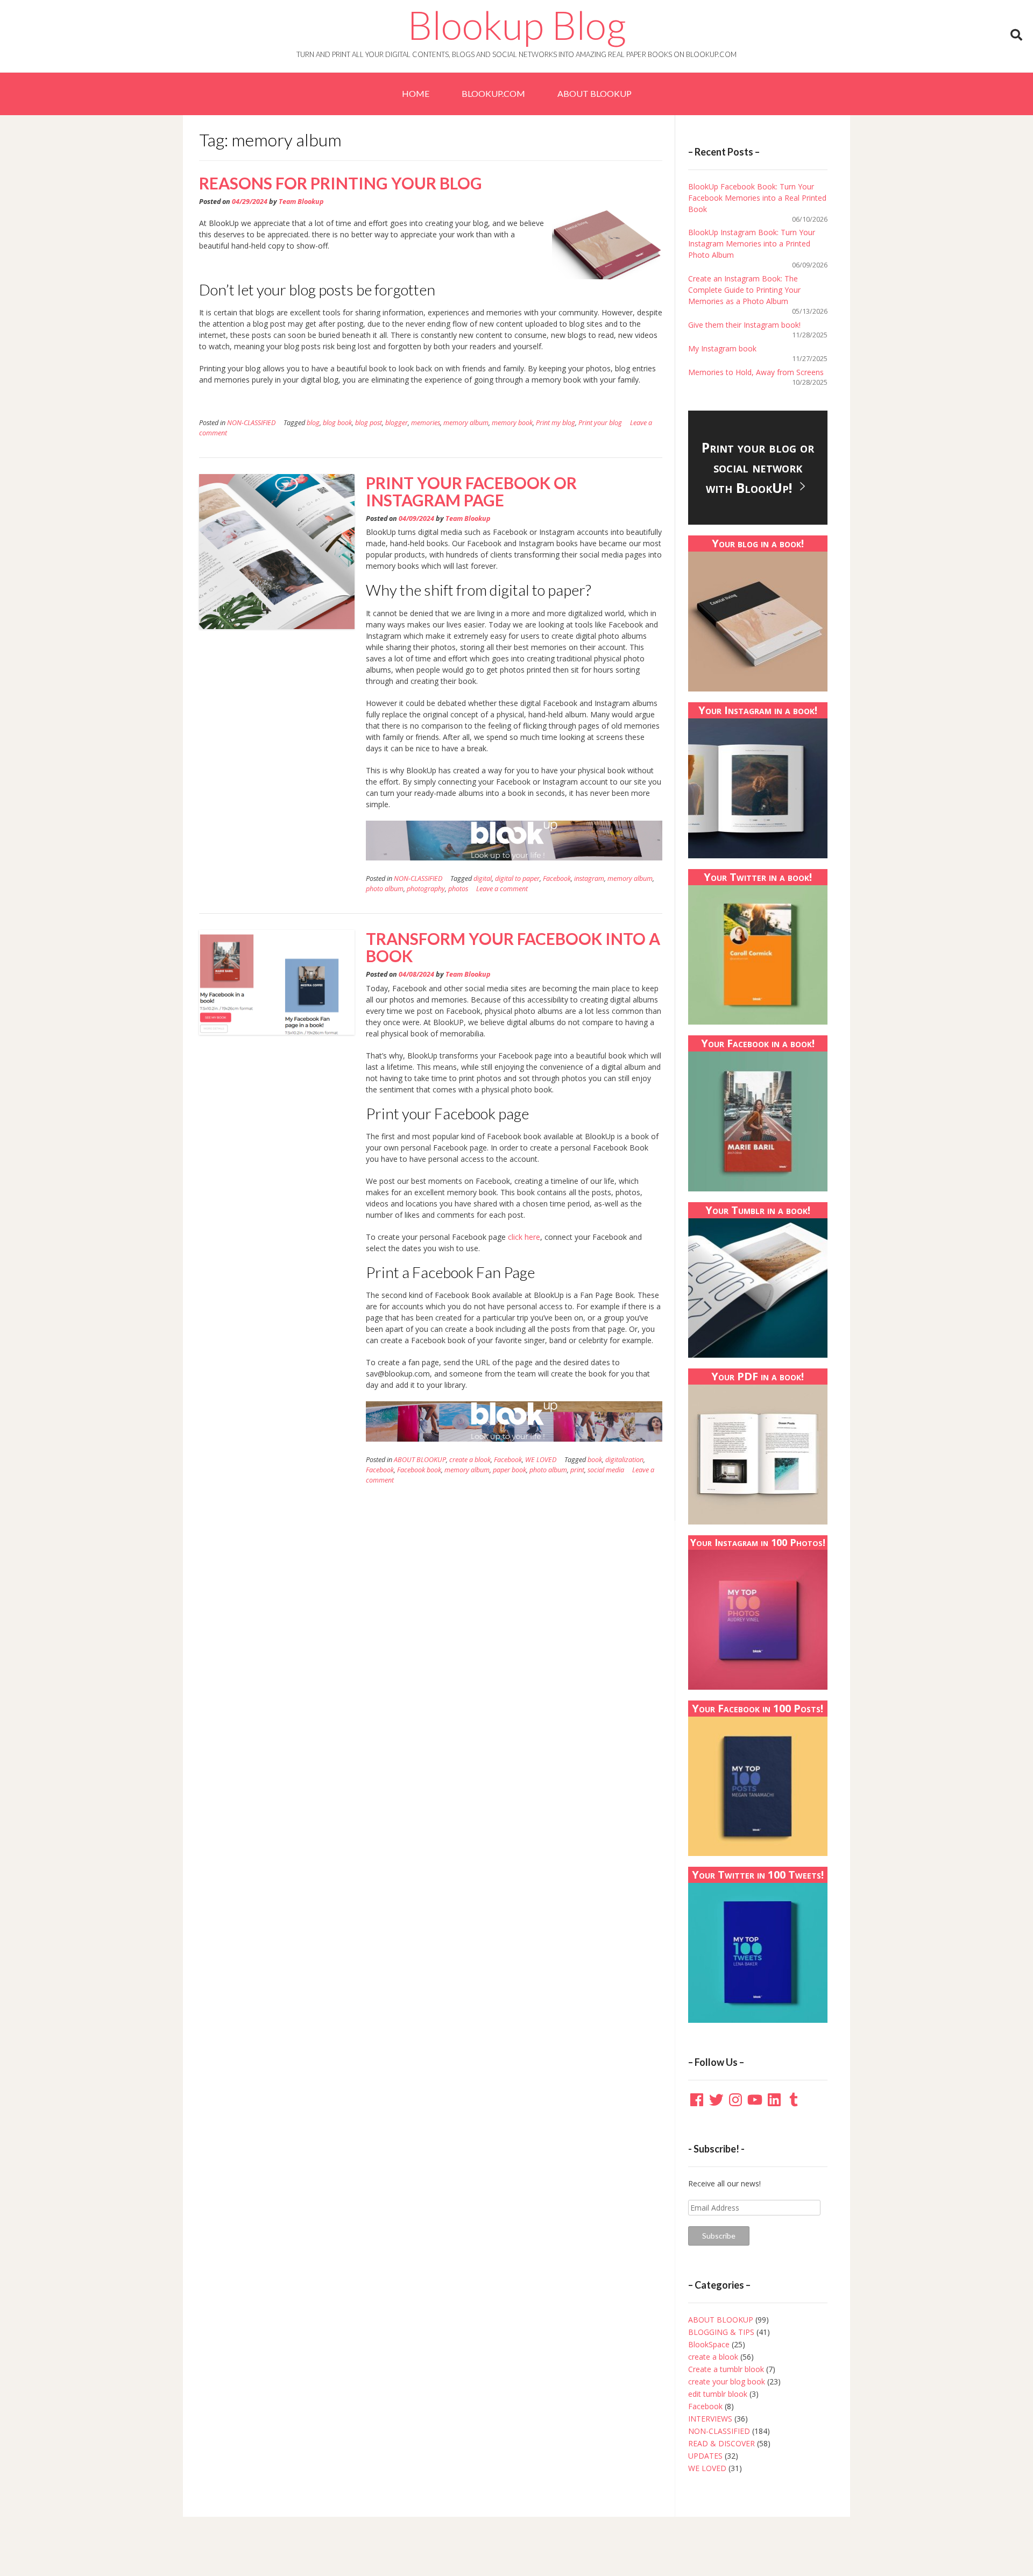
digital (483, 878)
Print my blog (556, 423)
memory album (466, 423)
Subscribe (719, 2236)
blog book (337, 423)
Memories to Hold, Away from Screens (756, 372)
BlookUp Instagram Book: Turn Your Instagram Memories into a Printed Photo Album (752, 244)
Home (416, 93)
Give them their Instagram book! (744, 325)
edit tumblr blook (718, 2394)
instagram (589, 878)
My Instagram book (722, 348)
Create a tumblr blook (726, 2369)
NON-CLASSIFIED (251, 423)
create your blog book (727, 2381)
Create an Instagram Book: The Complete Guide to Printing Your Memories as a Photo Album (744, 290)
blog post (369, 423)
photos (458, 889)
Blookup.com (493, 93)
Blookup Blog (517, 25)
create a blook (470, 1460)
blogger (397, 423)
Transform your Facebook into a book (513, 947)
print (577, 1470)
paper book (510, 1470)
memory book (512, 423)
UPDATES (705, 2456)
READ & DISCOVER (721, 2443)
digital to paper (517, 878)
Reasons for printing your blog (341, 183)
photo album (385, 889)
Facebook (557, 878)
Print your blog (600, 423)
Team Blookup (301, 202)
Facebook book (419, 1470)
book (595, 1460)
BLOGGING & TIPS (721, 2332)
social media (606, 1470)
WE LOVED (541, 1460)
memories (426, 423)
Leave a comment (502, 889)
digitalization (624, 1460)
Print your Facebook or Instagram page (471, 491)
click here (524, 1237)
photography (426, 889)
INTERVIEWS (710, 2419)
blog (313, 423)
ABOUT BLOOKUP (595, 93)
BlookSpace (709, 2344)
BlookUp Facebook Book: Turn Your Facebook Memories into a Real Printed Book (757, 198)
